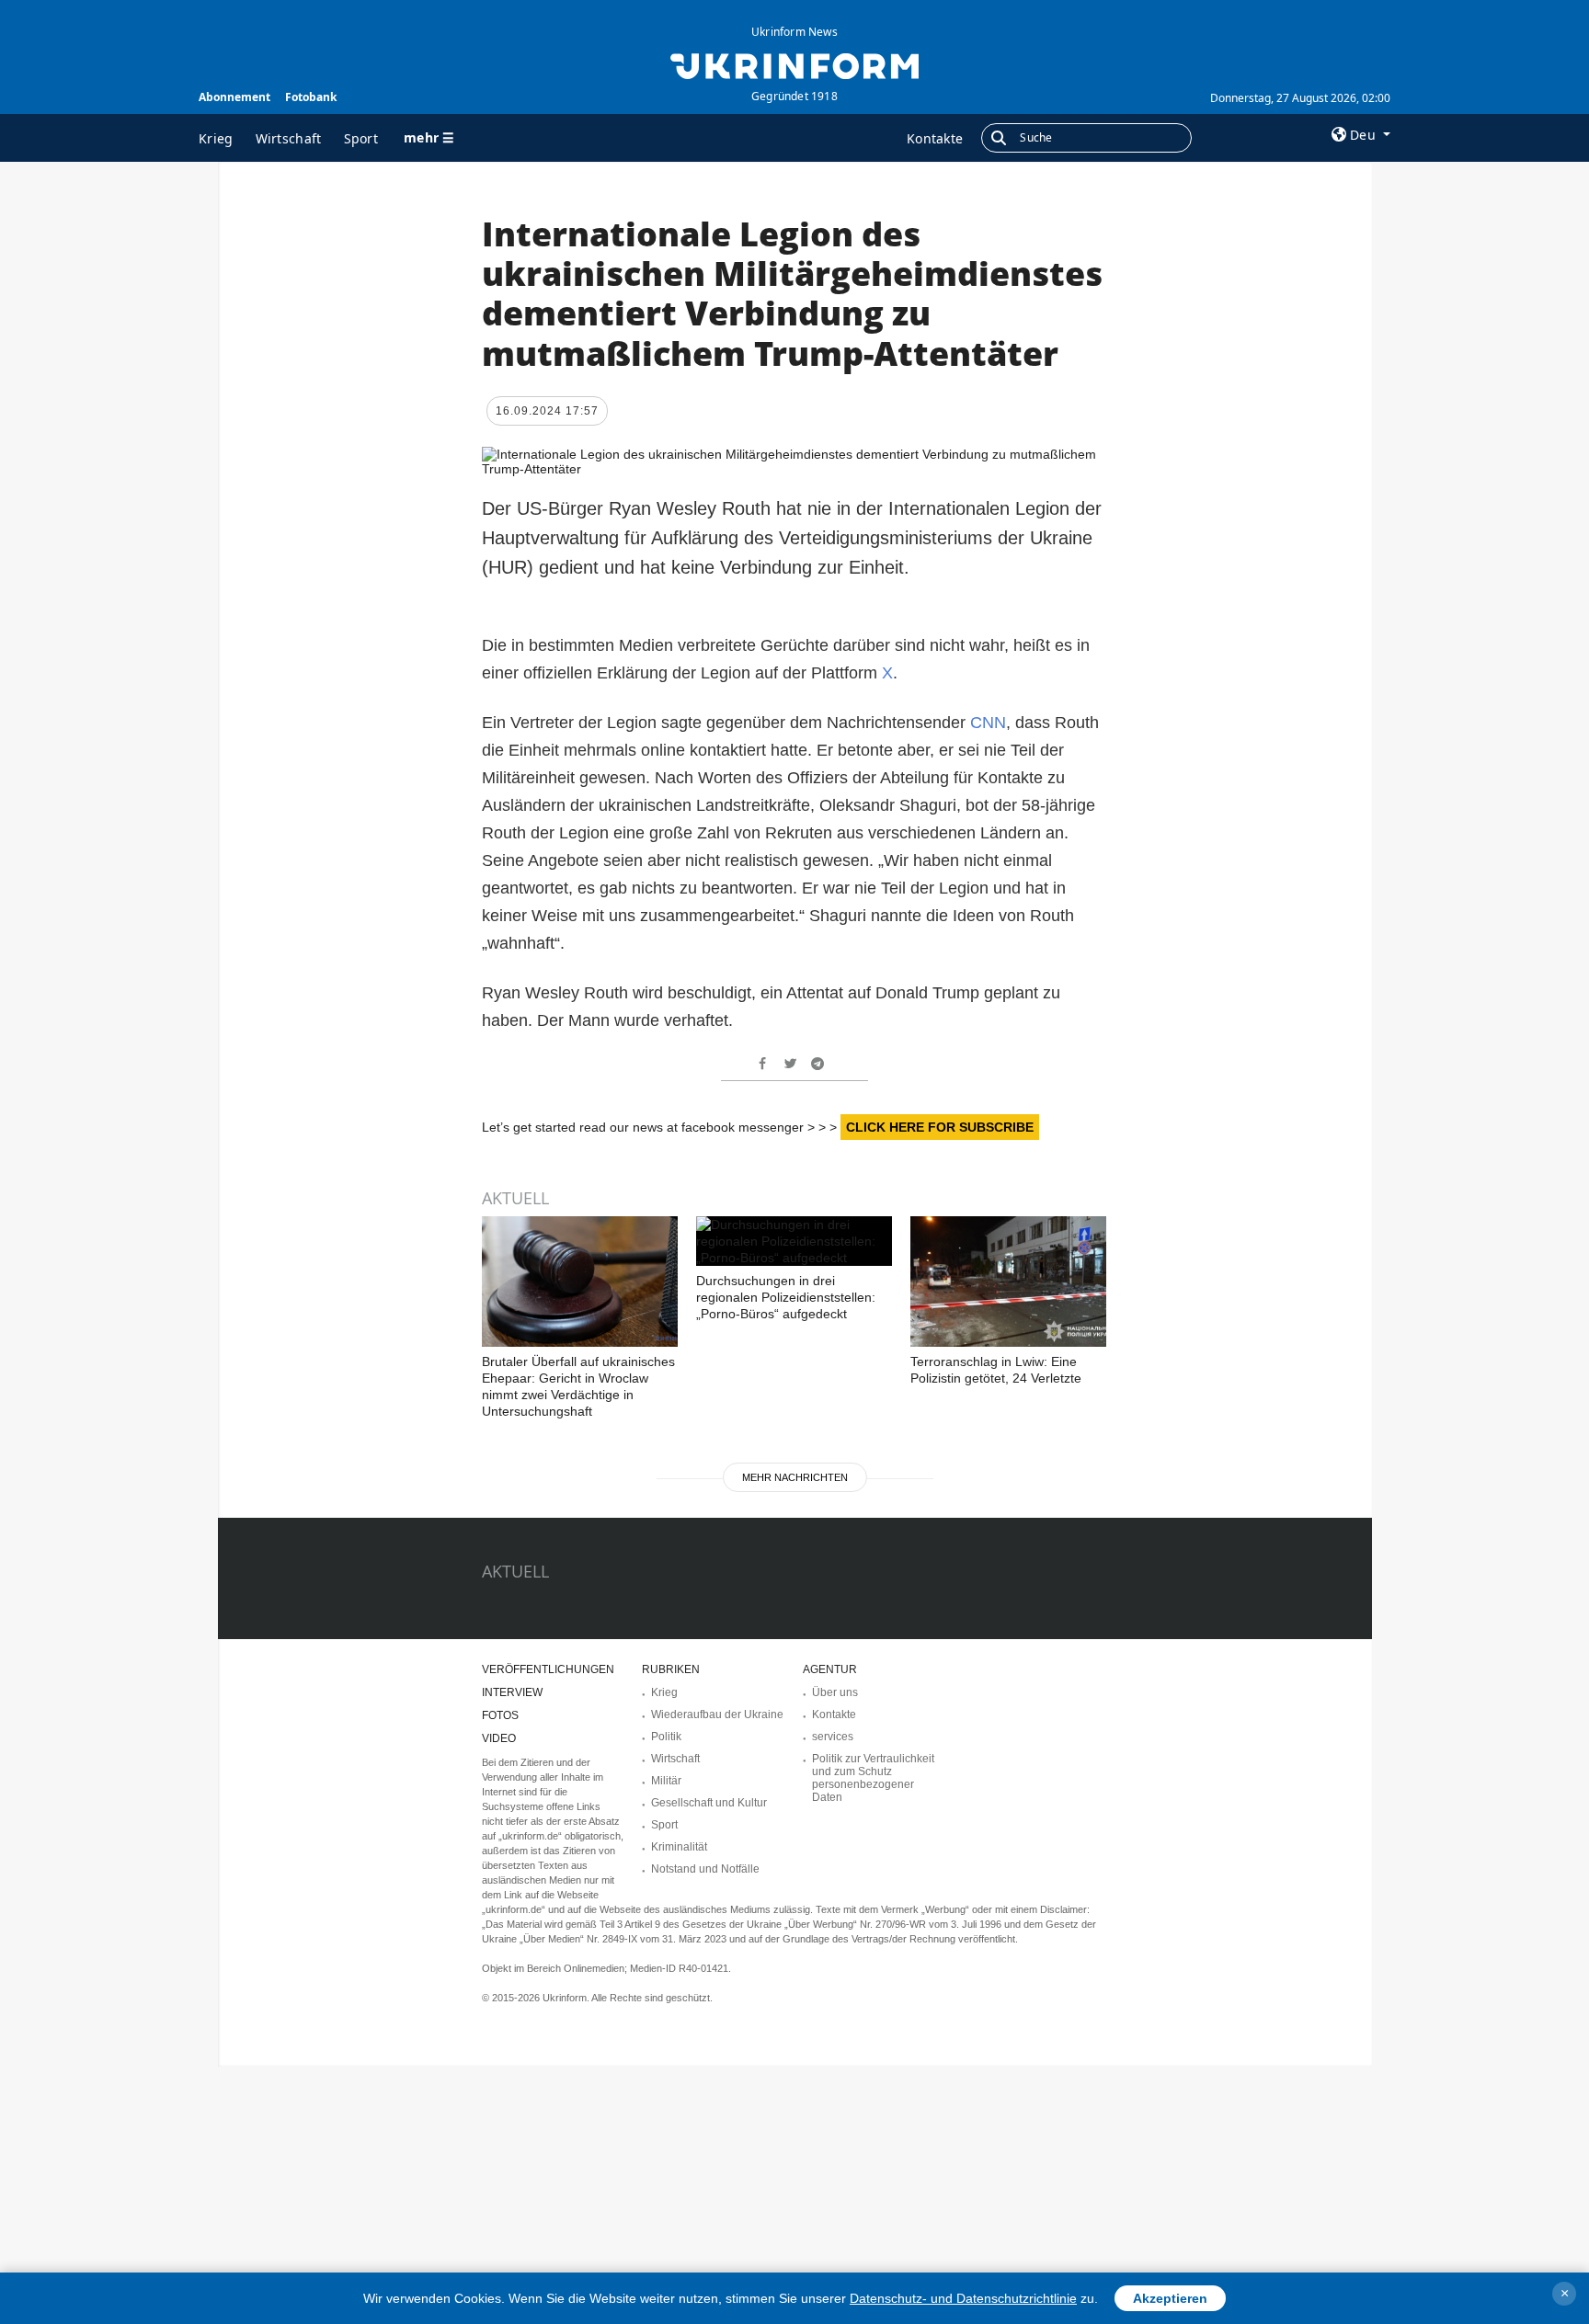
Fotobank (311, 97)
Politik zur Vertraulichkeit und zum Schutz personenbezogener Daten (873, 1778)
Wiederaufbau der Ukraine (717, 1715)
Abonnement (234, 97)
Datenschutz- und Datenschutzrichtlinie (963, 2298)
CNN (988, 723)
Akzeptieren (1170, 2298)
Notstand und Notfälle (705, 1869)
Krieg (216, 138)
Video (499, 1738)
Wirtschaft (289, 138)
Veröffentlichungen (548, 1669)
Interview (512, 1692)
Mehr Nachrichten (795, 1477)
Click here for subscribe (940, 1127)
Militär (666, 1781)
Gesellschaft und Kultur (709, 1803)
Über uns (835, 1692)
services (833, 1737)
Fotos (500, 1715)
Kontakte (935, 138)
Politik (666, 1737)
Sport (361, 138)
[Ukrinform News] (794, 64)
